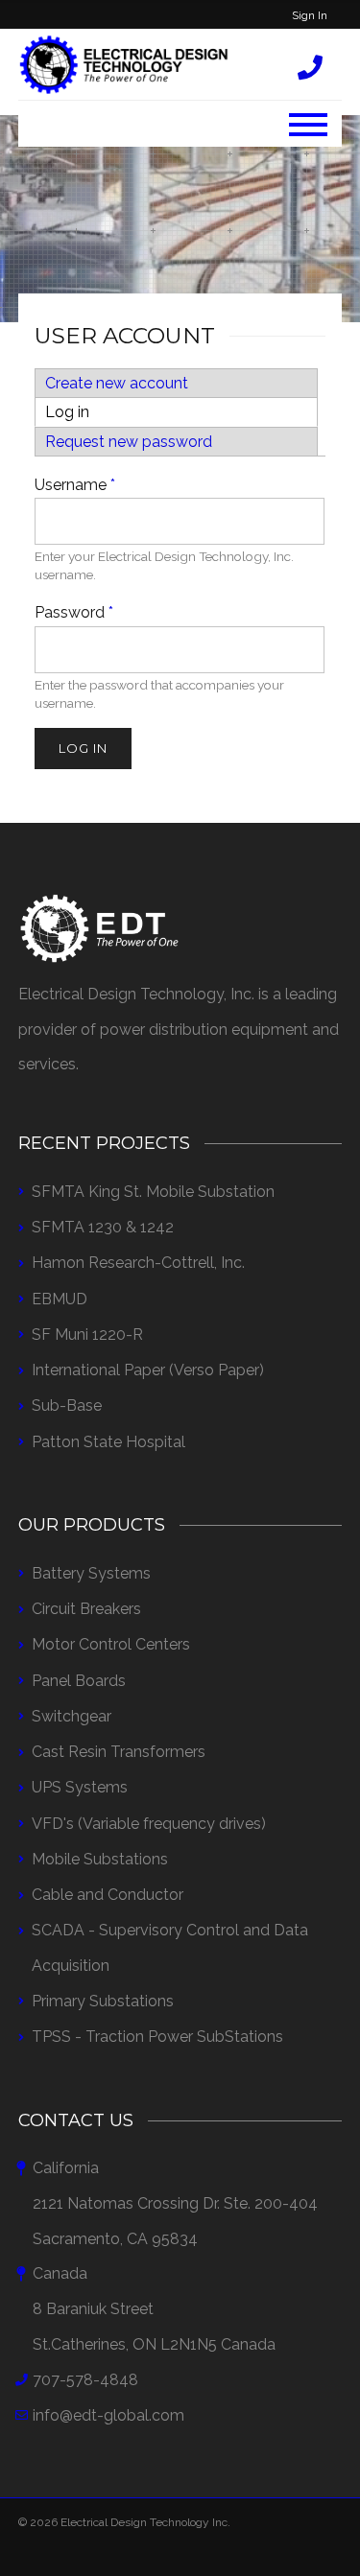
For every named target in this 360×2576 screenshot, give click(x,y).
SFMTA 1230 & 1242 (103, 1227)
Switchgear (72, 1716)
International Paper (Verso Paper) (148, 1370)
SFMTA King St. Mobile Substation (153, 1192)
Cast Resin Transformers (119, 1752)
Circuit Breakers (86, 1609)
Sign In (310, 15)
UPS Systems (80, 1787)
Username (75, 485)
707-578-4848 (85, 2380)
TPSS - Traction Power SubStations (157, 2037)
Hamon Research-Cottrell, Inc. (138, 1263)
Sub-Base (67, 1405)
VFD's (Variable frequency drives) (149, 1824)
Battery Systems (91, 1573)
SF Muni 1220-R (87, 1335)
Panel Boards (79, 1681)
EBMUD (60, 1299)
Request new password (129, 442)
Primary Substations (103, 2001)
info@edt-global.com (108, 2415)
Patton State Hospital (108, 1442)
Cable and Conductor (108, 1895)
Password (74, 612)
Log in (108, 412)
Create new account (117, 383)
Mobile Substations (100, 1859)
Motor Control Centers (111, 1644)
